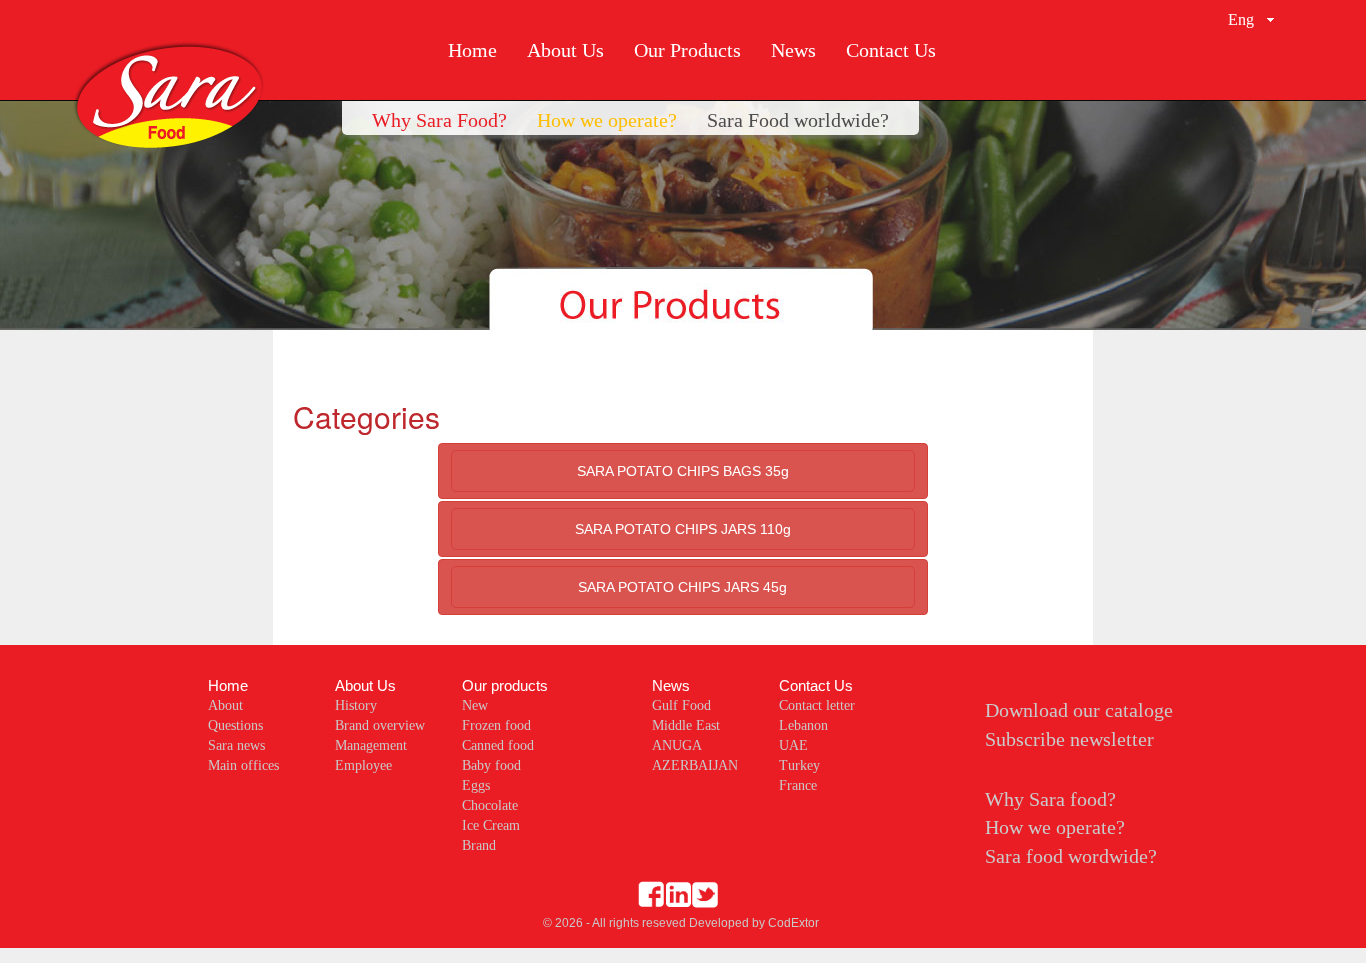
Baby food (491, 765)
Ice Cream (491, 825)
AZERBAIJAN (695, 765)
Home (472, 50)
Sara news (236, 745)
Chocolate (490, 805)
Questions (235, 725)
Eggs (476, 785)
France (798, 785)
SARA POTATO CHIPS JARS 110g (683, 529)
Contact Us (891, 50)
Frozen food (496, 725)
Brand (479, 845)
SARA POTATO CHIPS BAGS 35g (683, 471)
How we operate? (1055, 827)
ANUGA (677, 745)
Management (371, 745)
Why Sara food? (1050, 799)
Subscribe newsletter (1069, 739)
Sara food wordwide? (1071, 856)
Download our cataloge (1079, 710)
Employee (363, 765)
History (356, 705)
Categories (366, 416)
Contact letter (817, 705)
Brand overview (380, 725)
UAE (793, 745)
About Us (565, 50)
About (225, 705)
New (475, 705)
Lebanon (803, 725)
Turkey (799, 765)
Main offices (243, 765)
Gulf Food (681, 705)
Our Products (687, 50)
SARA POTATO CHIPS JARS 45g (682, 587)
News (793, 50)
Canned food (498, 745)
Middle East (686, 725)
